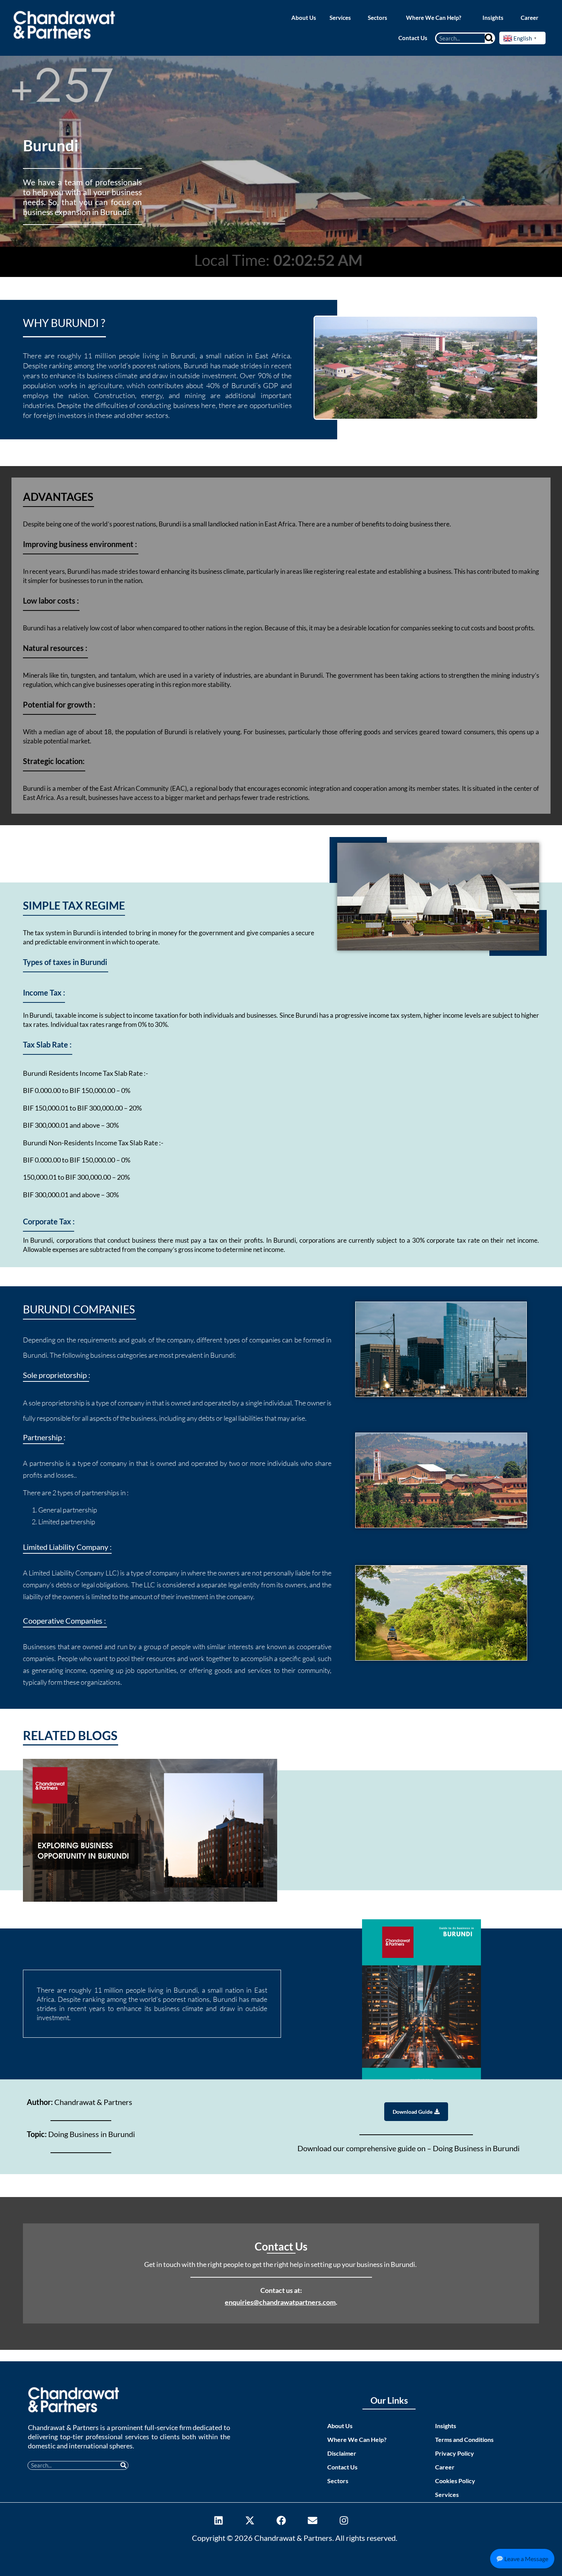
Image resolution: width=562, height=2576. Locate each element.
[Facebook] (281, 2521)
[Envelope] (312, 2521)
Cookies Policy (455, 2481)
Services (447, 2494)
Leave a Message (526, 2559)
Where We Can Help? (357, 2439)
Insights (446, 2426)
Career (445, 2467)
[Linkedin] (218, 2521)
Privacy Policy (455, 2453)
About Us (340, 2426)
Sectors (338, 2481)
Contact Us (342, 2467)
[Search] (489, 38)
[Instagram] (344, 2521)
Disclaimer (342, 2453)
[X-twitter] (250, 2521)
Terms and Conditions (464, 2439)
